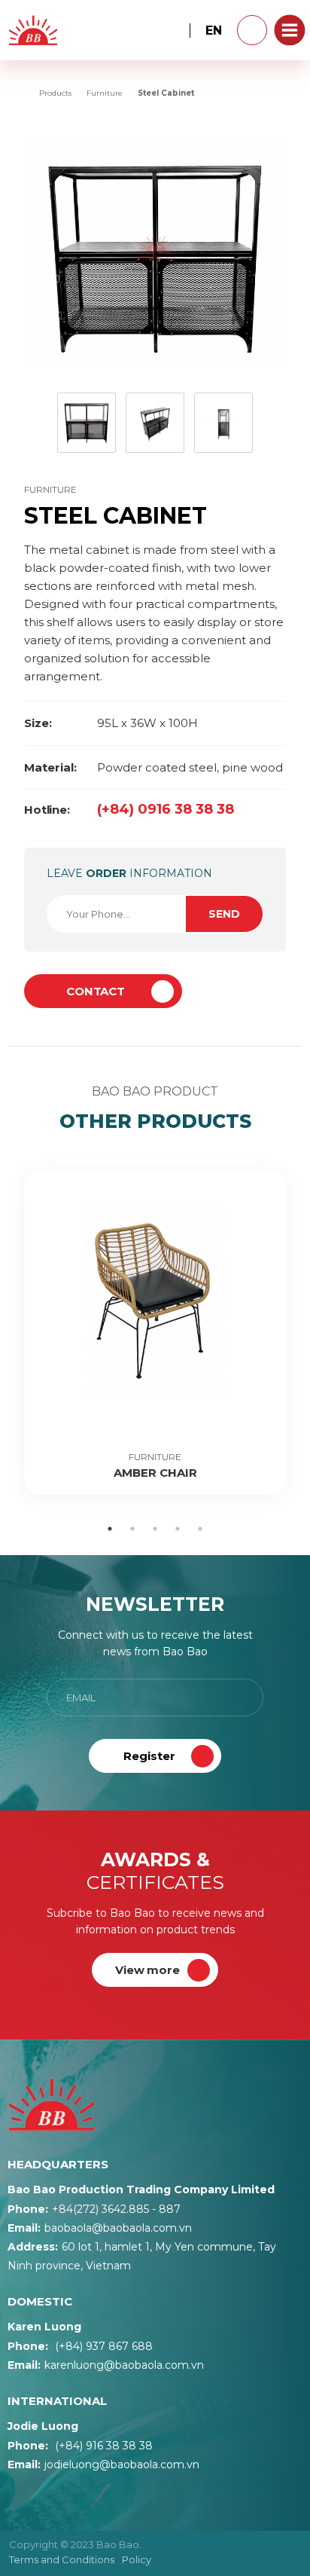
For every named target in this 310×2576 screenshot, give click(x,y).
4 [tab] (178, 1529)
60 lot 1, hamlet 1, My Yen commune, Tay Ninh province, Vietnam (142, 2256)
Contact (96, 991)
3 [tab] (155, 1529)
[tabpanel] (155, 1332)
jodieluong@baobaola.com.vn (103, 2464)
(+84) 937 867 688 (80, 2346)
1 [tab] (110, 1529)
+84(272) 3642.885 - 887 (94, 2209)
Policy (137, 2559)
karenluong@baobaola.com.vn (106, 2365)
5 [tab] (200, 1529)
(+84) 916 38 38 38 (80, 2446)
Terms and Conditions (62, 2559)
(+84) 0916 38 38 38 (129, 809)
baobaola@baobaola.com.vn (100, 2228)
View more (147, 1970)
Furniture (50, 489)
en (214, 31)
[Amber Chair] (155, 1332)
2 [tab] (132, 1529)
